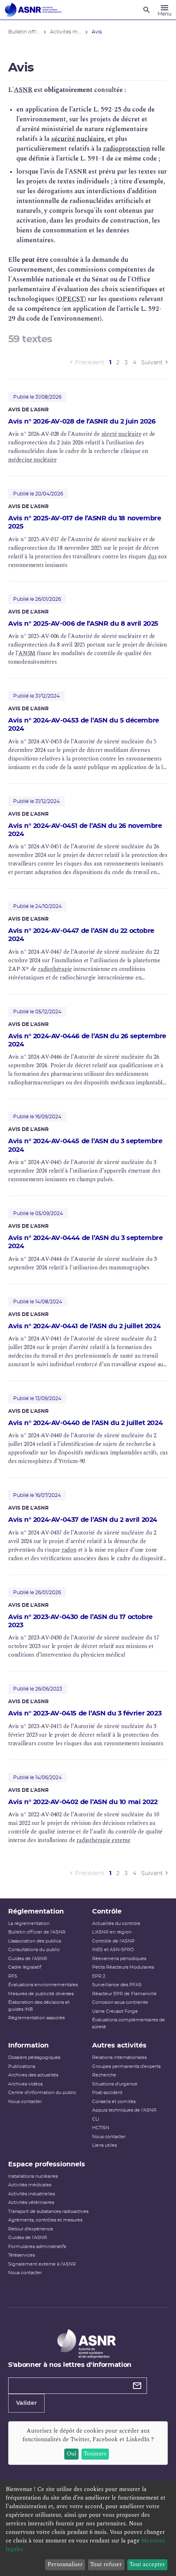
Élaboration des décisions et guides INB (39, 2006)
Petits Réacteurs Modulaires (123, 1967)
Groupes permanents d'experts (126, 2066)
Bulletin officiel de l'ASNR (37, 1932)
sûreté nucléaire (122, 434)
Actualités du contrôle (116, 1924)
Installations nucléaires (33, 2176)
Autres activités (119, 2045)
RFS (13, 1976)
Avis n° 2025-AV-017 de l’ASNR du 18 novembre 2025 (85, 522)
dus (152, 556)
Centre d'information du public (42, 2093)
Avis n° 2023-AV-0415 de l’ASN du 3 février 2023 (85, 1713)
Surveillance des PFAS (117, 1985)
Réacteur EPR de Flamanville (124, 1994)
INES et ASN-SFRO (113, 1950)
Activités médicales (30, 2185)
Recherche (104, 2075)
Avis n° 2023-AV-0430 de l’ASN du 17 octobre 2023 (80, 1621)
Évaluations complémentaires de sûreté (129, 2023)
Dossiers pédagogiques (34, 2057)
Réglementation (36, 1911)
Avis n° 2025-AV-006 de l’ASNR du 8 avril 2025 (83, 624)
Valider (26, 2403)
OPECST (71, 299)
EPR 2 (99, 1976)
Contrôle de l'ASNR (113, 1941)
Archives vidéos (25, 2084)
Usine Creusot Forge (115, 2011)
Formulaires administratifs (37, 2247)
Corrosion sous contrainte (120, 2002)
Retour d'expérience (31, 2229)
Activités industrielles (32, 2194)
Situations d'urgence (115, 2084)
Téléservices (21, 2255)
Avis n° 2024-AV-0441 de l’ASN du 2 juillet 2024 (84, 1326)
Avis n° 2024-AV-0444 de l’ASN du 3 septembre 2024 (85, 1242)
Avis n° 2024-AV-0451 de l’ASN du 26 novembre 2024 (85, 830)
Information (28, 2045)
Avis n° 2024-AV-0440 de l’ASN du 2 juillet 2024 (85, 1423)
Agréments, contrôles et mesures (45, 2220)
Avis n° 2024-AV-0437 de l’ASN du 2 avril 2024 (83, 1520)
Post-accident (107, 2093)
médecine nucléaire (32, 460)
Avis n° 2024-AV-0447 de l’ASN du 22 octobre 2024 (81, 935)
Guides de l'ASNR (28, 1959)
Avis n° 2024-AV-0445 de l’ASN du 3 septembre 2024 (85, 1145)
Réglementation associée (37, 2018)
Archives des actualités (33, 2075)
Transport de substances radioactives (48, 2211)
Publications (22, 2066)
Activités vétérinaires (31, 2202)
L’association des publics (35, 1941)
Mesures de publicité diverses (41, 1994)
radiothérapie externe (104, 1840)
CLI (96, 2119)
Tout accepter (147, 2564)
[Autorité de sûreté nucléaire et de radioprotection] (33, 10)
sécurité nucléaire (78, 139)
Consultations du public (34, 1950)
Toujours (95, 2454)
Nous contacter (25, 2102)
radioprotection (127, 149)
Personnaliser (65, 2564)
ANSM (27, 653)
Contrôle (107, 1911)
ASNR (23, 90)
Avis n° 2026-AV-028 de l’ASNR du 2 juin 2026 (82, 422)
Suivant (152, 363)
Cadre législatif (25, 1967)
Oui (71, 2454)
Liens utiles (104, 2145)
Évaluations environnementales (43, 1985)
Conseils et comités (114, 2102)
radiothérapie (55, 969)
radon (69, 1550)
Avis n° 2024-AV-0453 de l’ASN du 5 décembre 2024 (84, 725)
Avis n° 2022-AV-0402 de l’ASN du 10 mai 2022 (83, 1802)
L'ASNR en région (112, 1932)
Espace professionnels (47, 2164)
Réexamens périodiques (119, 1959)
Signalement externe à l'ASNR (42, 2264)
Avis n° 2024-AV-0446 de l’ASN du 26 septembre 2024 (87, 1040)
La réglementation (29, 1924)
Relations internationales (119, 2057)
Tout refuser (106, 2564)
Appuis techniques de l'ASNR (124, 2110)
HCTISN (101, 2128)
